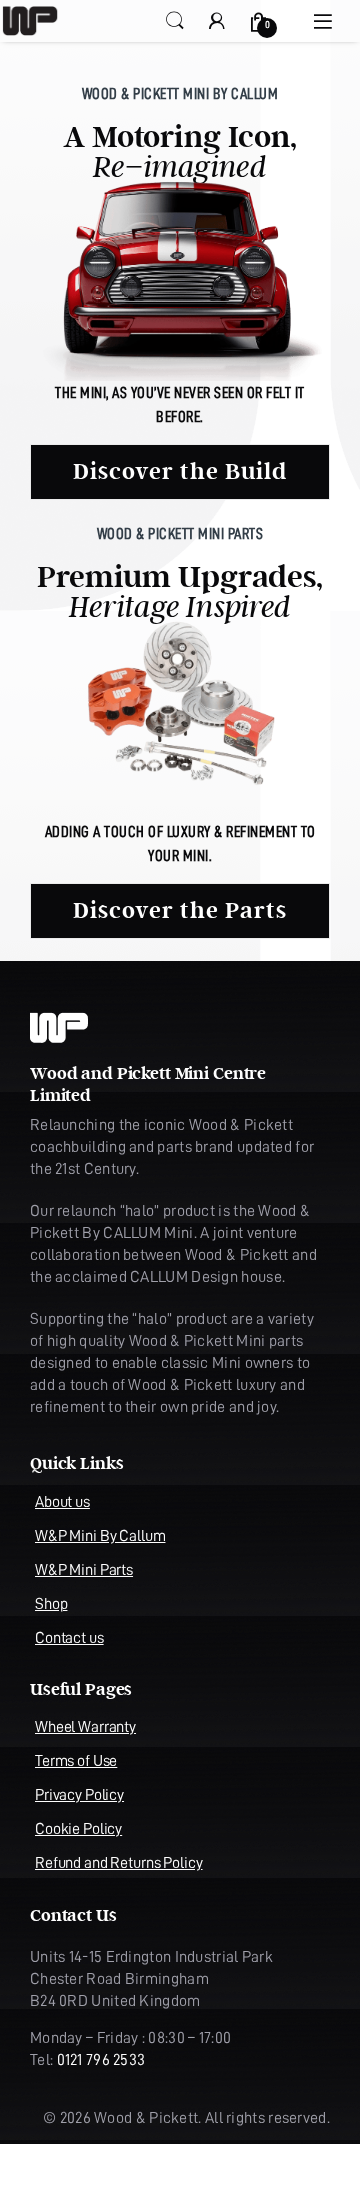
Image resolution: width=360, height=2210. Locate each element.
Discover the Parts (180, 911)
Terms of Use (76, 1761)
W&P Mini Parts (84, 1570)
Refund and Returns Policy (119, 1863)
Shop (51, 1604)
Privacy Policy (79, 1795)
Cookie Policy (78, 1829)
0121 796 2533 (101, 2060)
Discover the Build (180, 472)
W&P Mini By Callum (100, 1536)
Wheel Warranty (85, 1727)
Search (175, 21)
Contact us (69, 1638)
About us (62, 1502)
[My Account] (217, 20)
